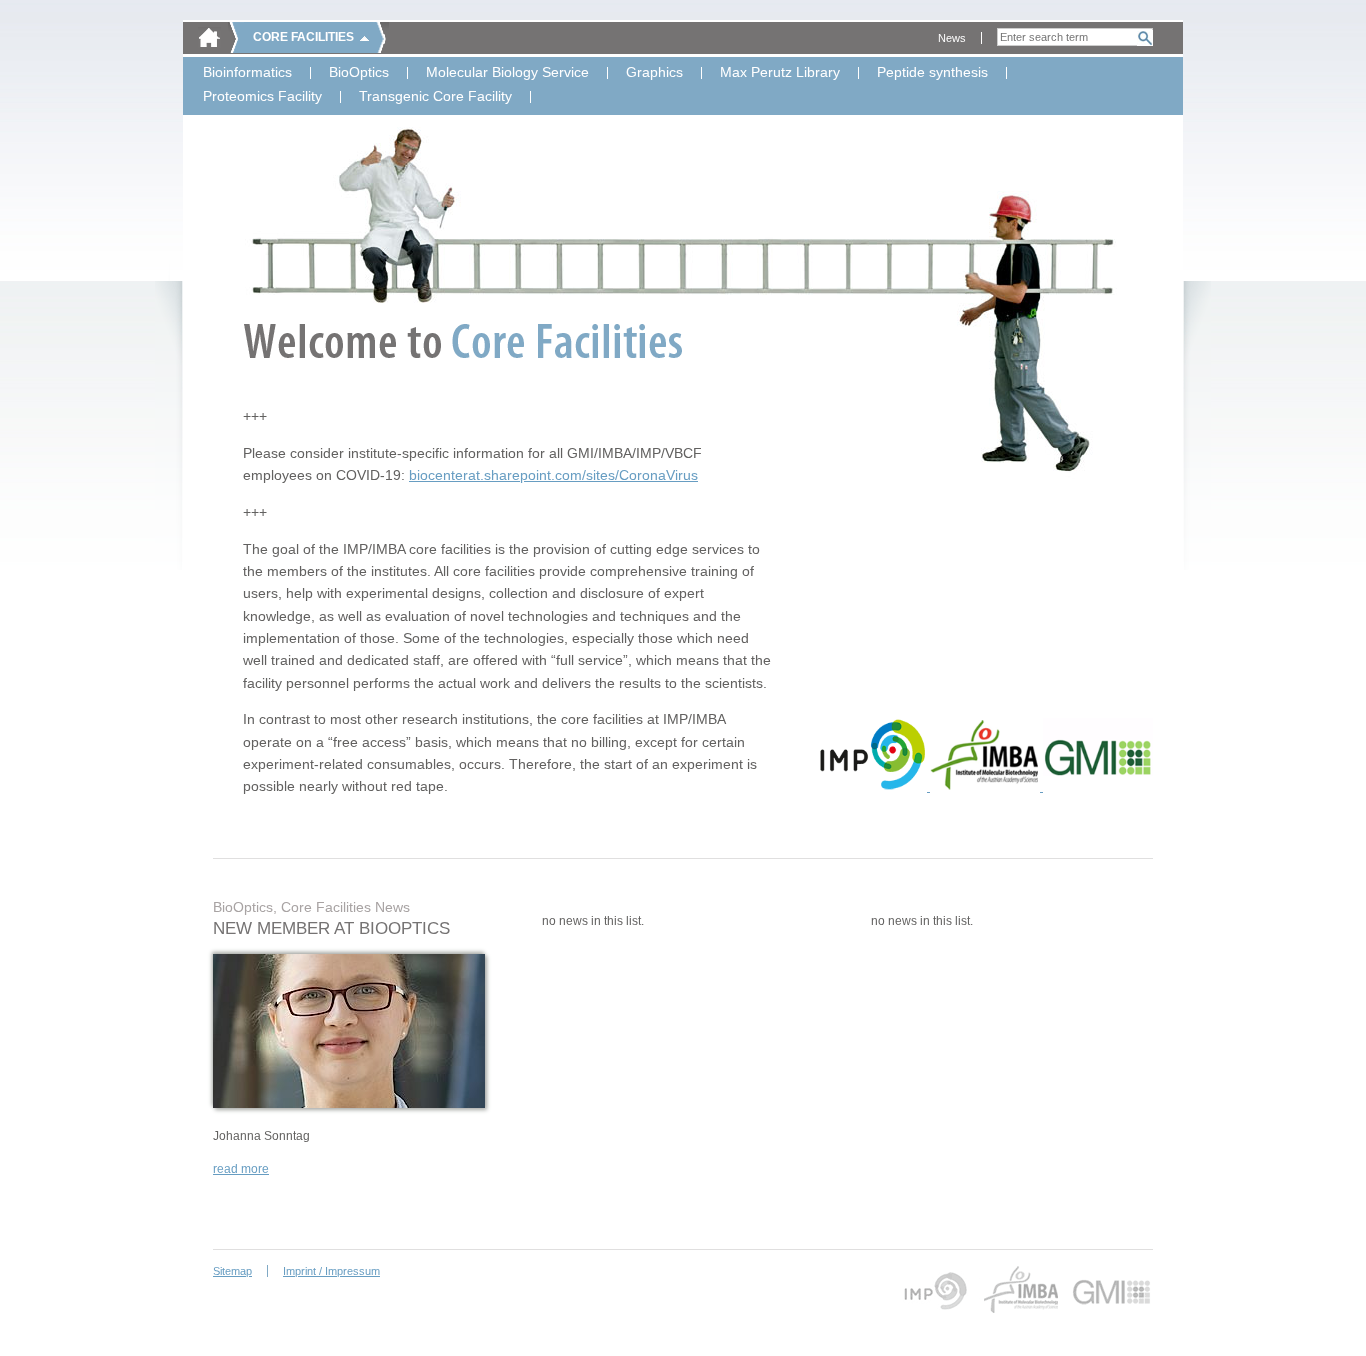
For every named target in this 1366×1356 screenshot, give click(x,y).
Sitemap (232, 1271)
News (952, 38)
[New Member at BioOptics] (349, 1104)
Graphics (654, 73)
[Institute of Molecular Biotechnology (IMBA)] (986, 787)
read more (241, 1169)
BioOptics (359, 73)
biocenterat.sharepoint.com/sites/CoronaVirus (553, 475)
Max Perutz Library (780, 73)
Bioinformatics (247, 73)
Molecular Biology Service (507, 73)
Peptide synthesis (932, 73)
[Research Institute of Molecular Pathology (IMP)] (873, 787)
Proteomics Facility (262, 97)
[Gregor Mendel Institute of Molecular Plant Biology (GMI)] (1098, 787)
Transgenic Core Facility (435, 97)
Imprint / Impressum (331, 1271)
